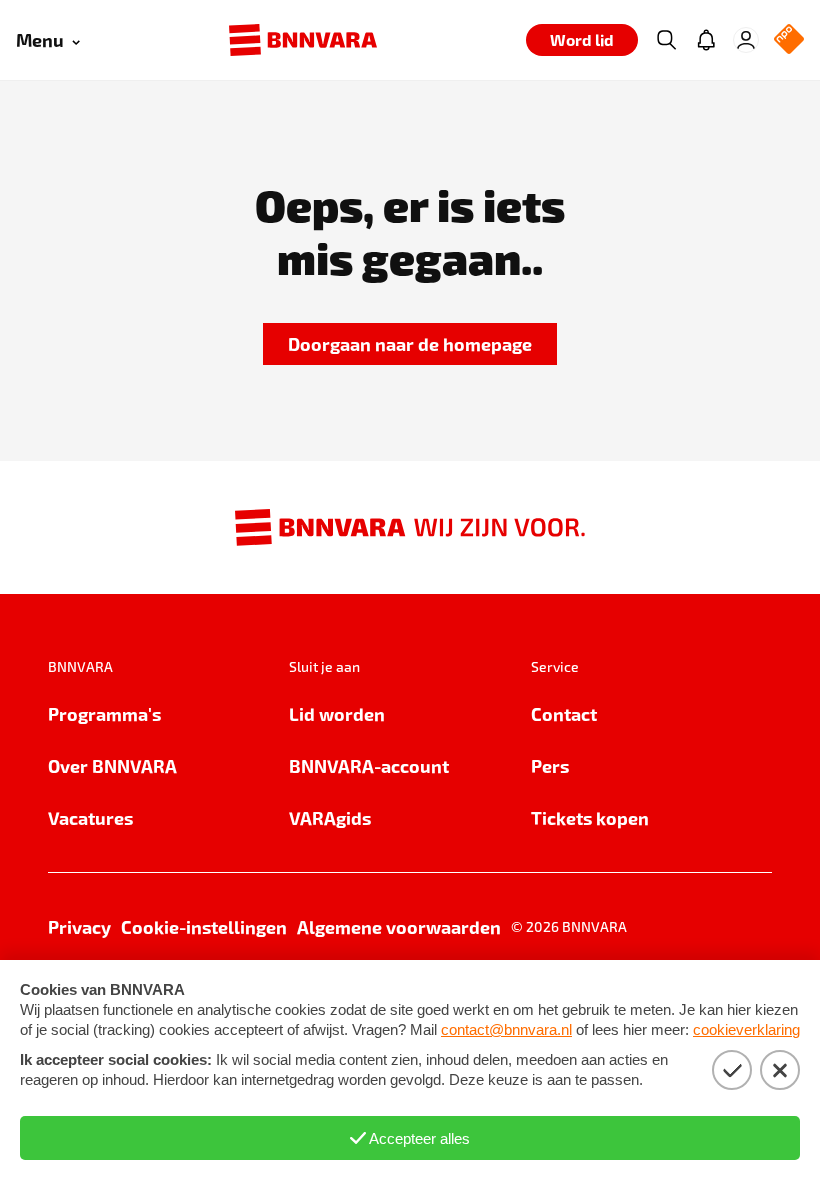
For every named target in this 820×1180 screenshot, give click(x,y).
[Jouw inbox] (706, 40)
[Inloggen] (746, 40)
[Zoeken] (666, 40)
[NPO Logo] (789, 40)
